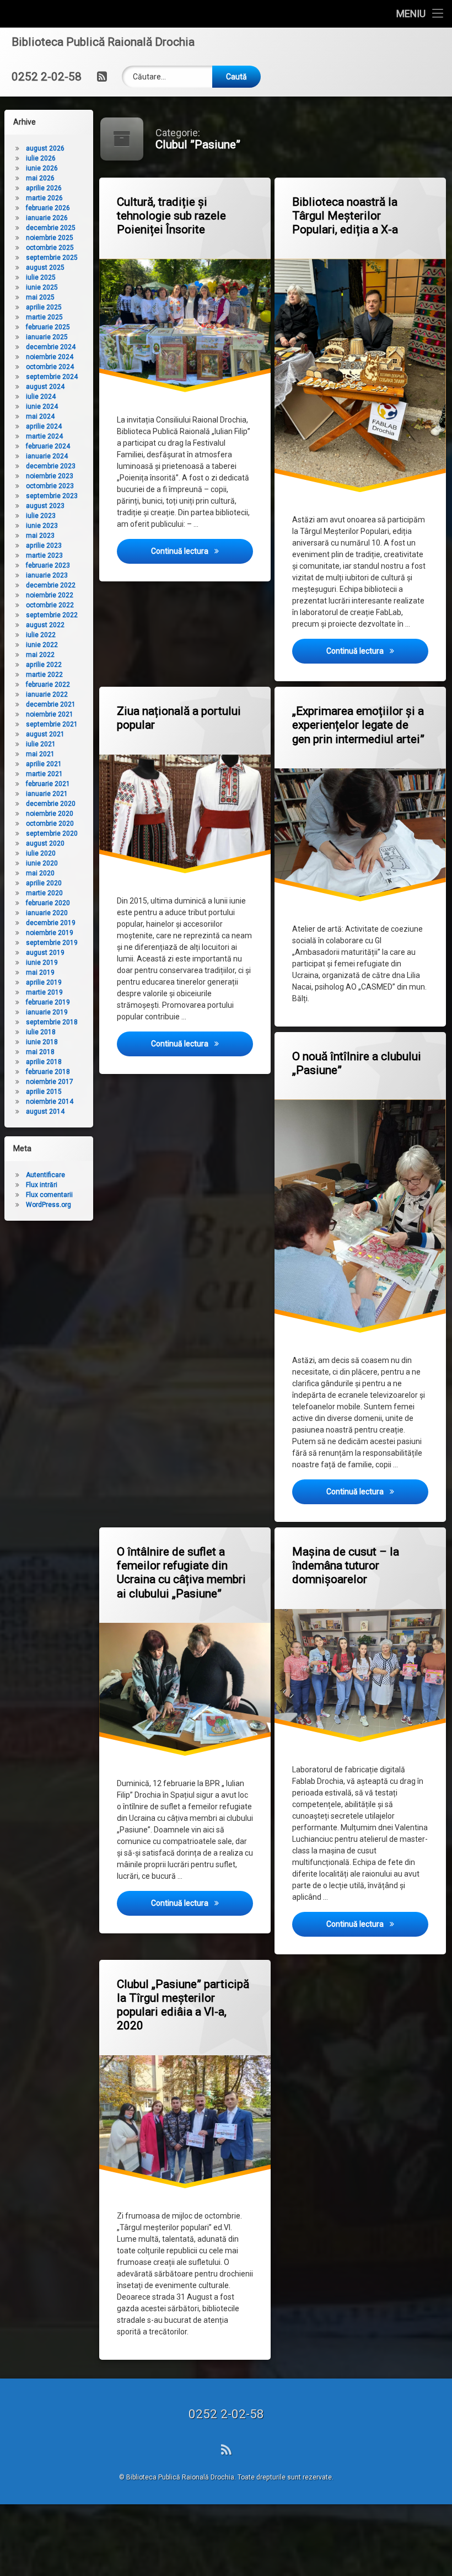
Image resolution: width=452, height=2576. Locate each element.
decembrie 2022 (51, 585)
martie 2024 (44, 436)
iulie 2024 (41, 397)
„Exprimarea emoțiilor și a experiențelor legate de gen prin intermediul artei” (358, 725)
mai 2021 (40, 754)
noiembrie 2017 (50, 1082)
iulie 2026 (41, 158)
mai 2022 (40, 655)
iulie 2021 (41, 744)
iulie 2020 (41, 853)
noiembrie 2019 (50, 933)
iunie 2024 (42, 407)
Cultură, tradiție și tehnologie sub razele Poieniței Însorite (171, 216)
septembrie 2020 (52, 833)
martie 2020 (44, 893)
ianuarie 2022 (47, 694)
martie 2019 (44, 992)
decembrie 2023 (51, 466)
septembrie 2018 (52, 1022)
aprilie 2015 (44, 1092)
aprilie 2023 (44, 546)
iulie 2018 (41, 1032)
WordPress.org (49, 1205)
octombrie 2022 (50, 605)
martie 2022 (44, 675)
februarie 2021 (48, 784)
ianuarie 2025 (47, 337)
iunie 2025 (42, 287)
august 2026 (45, 148)
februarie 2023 (48, 565)
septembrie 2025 (52, 258)
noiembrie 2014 (50, 1102)
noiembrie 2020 (50, 814)
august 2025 (45, 268)
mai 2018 (40, 1052)
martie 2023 (44, 555)
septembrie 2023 (52, 496)
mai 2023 (40, 536)
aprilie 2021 (44, 764)
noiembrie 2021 (50, 714)
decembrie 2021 (51, 704)
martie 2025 (44, 317)
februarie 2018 (48, 1072)
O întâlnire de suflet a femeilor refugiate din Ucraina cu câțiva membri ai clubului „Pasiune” (181, 1573)
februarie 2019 (48, 1002)
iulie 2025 (41, 277)
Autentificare (45, 1175)
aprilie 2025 (44, 307)
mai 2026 (40, 178)
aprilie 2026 (44, 188)
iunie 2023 (42, 526)
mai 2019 (40, 972)
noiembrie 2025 (50, 238)
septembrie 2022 (52, 615)
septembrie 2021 (52, 724)
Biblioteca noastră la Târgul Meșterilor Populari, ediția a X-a (345, 216)
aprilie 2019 (44, 982)
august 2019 (45, 953)
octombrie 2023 (50, 486)
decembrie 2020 (51, 804)
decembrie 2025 (51, 228)
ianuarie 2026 (47, 218)
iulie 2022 (41, 635)
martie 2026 (44, 198)
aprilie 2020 (44, 883)
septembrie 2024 (52, 377)
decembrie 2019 (51, 923)
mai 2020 (40, 873)
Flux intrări (42, 1185)
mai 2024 (40, 416)
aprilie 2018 (44, 1062)
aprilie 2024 (44, 426)
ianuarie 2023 (47, 575)
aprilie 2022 (44, 665)
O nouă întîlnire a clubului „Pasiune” (357, 1063)
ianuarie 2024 (47, 456)
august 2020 (45, 843)
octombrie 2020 (50, 824)
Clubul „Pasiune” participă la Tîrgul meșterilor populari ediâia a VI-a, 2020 (183, 2005)
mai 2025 (40, 297)
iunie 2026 (42, 168)
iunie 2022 (42, 645)
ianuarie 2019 (47, 1012)
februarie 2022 (48, 685)
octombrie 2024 (50, 367)
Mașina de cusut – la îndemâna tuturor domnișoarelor (346, 1565)
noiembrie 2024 (50, 357)
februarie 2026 (48, 208)
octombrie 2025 (50, 248)
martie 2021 (44, 774)
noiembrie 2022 (50, 595)
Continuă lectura (202, 551)
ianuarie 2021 (47, 794)
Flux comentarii (49, 1195)
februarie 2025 (48, 327)
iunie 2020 (42, 863)
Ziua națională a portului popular (179, 718)
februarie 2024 (48, 446)
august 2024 (45, 387)
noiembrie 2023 (50, 476)
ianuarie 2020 (47, 913)
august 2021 (45, 734)
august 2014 (45, 1111)
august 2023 (45, 506)
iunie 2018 (42, 1042)
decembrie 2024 (51, 347)
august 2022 (45, 625)
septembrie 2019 (52, 943)
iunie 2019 (42, 963)
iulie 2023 (41, 516)
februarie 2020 (48, 903)
